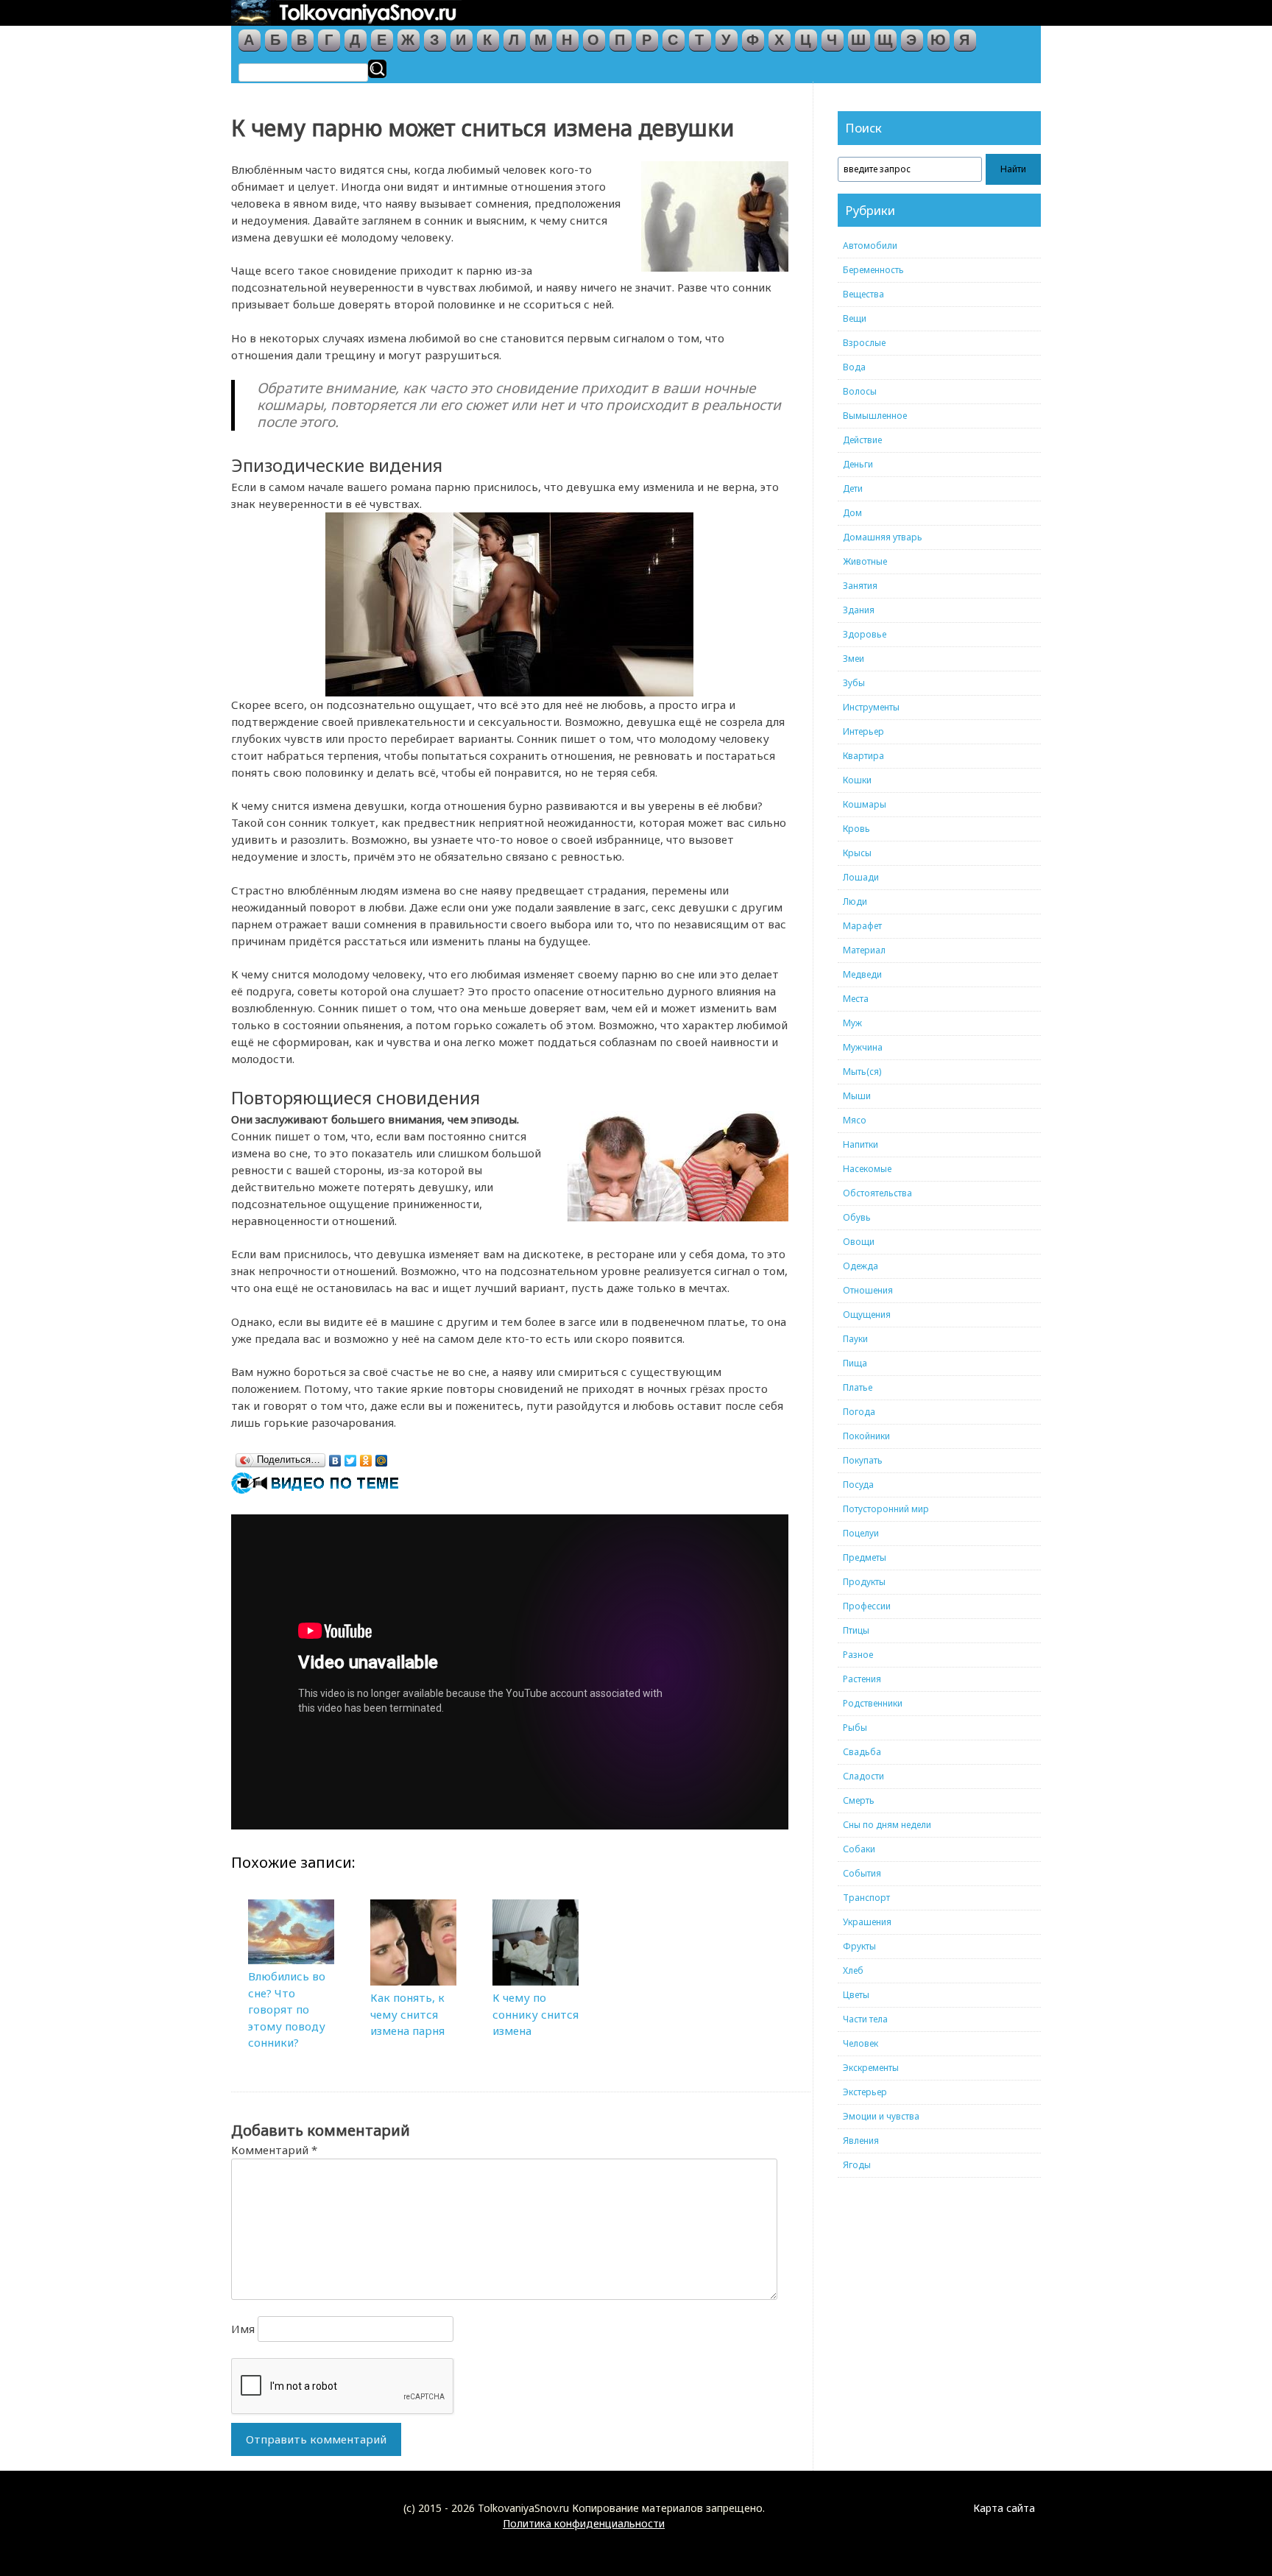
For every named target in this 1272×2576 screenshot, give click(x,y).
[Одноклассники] (366, 1457)
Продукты (864, 1582)
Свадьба (862, 1752)
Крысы (857, 853)
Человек (861, 2043)
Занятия (860, 586)
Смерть (859, 1800)
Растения (862, 1679)
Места (856, 999)
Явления (861, 2141)
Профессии (867, 1606)
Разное (858, 1655)
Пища (855, 1363)
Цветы (856, 1995)
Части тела (865, 2019)
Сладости (863, 1776)
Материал (864, 950)
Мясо (855, 1120)
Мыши (857, 1096)
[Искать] (377, 69)
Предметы (865, 1557)
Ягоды (857, 2165)
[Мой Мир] (382, 1457)
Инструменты (871, 707)
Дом (852, 513)
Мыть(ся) (862, 1072)
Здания (859, 610)
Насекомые (867, 1169)
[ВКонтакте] (335, 1457)
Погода (859, 1412)
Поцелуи (861, 1533)
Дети (853, 488)
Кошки (857, 780)
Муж (852, 1023)
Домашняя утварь (883, 537)
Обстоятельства (877, 1193)
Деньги (858, 464)
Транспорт (866, 1898)
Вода (854, 367)
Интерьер (863, 731)
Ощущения (867, 1315)
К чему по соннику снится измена (536, 2014)
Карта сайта (1004, 2508)
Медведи (862, 974)
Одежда (861, 1266)
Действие (862, 440)
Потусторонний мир (886, 1509)
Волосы (860, 391)
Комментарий (274, 2150)
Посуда (858, 1485)
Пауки (855, 1339)
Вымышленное (875, 416)
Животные (865, 561)
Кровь (856, 829)
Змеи (854, 659)
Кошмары (865, 804)
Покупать (863, 1460)
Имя (243, 2329)
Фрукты (859, 1946)
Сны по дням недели (887, 1825)
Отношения (868, 1290)
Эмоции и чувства (881, 2116)
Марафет (862, 926)
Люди (855, 901)
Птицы (856, 1630)
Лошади (861, 877)
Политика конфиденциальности (584, 2523)
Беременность (873, 270)
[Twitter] (351, 1457)
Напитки (861, 1144)
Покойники (866, 1436)
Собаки (859, 1849)
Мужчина (863, 1047)
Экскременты (871, 2068)
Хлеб (853, 1970)
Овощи (859, 1242)
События (862, 1873)
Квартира (863, 756)
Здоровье (865, 634)
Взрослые (864, 343)
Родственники (873, 1703)
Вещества (863, 294)
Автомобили (870, 246)
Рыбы (855, 1728)
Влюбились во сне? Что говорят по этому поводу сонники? (287, 2009)
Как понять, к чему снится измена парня (407, 2014)
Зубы (854, 683)
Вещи (855, 318)
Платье (858, 1387)
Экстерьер (865, 2092)
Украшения (867, 1922)
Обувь (857, 1217)
